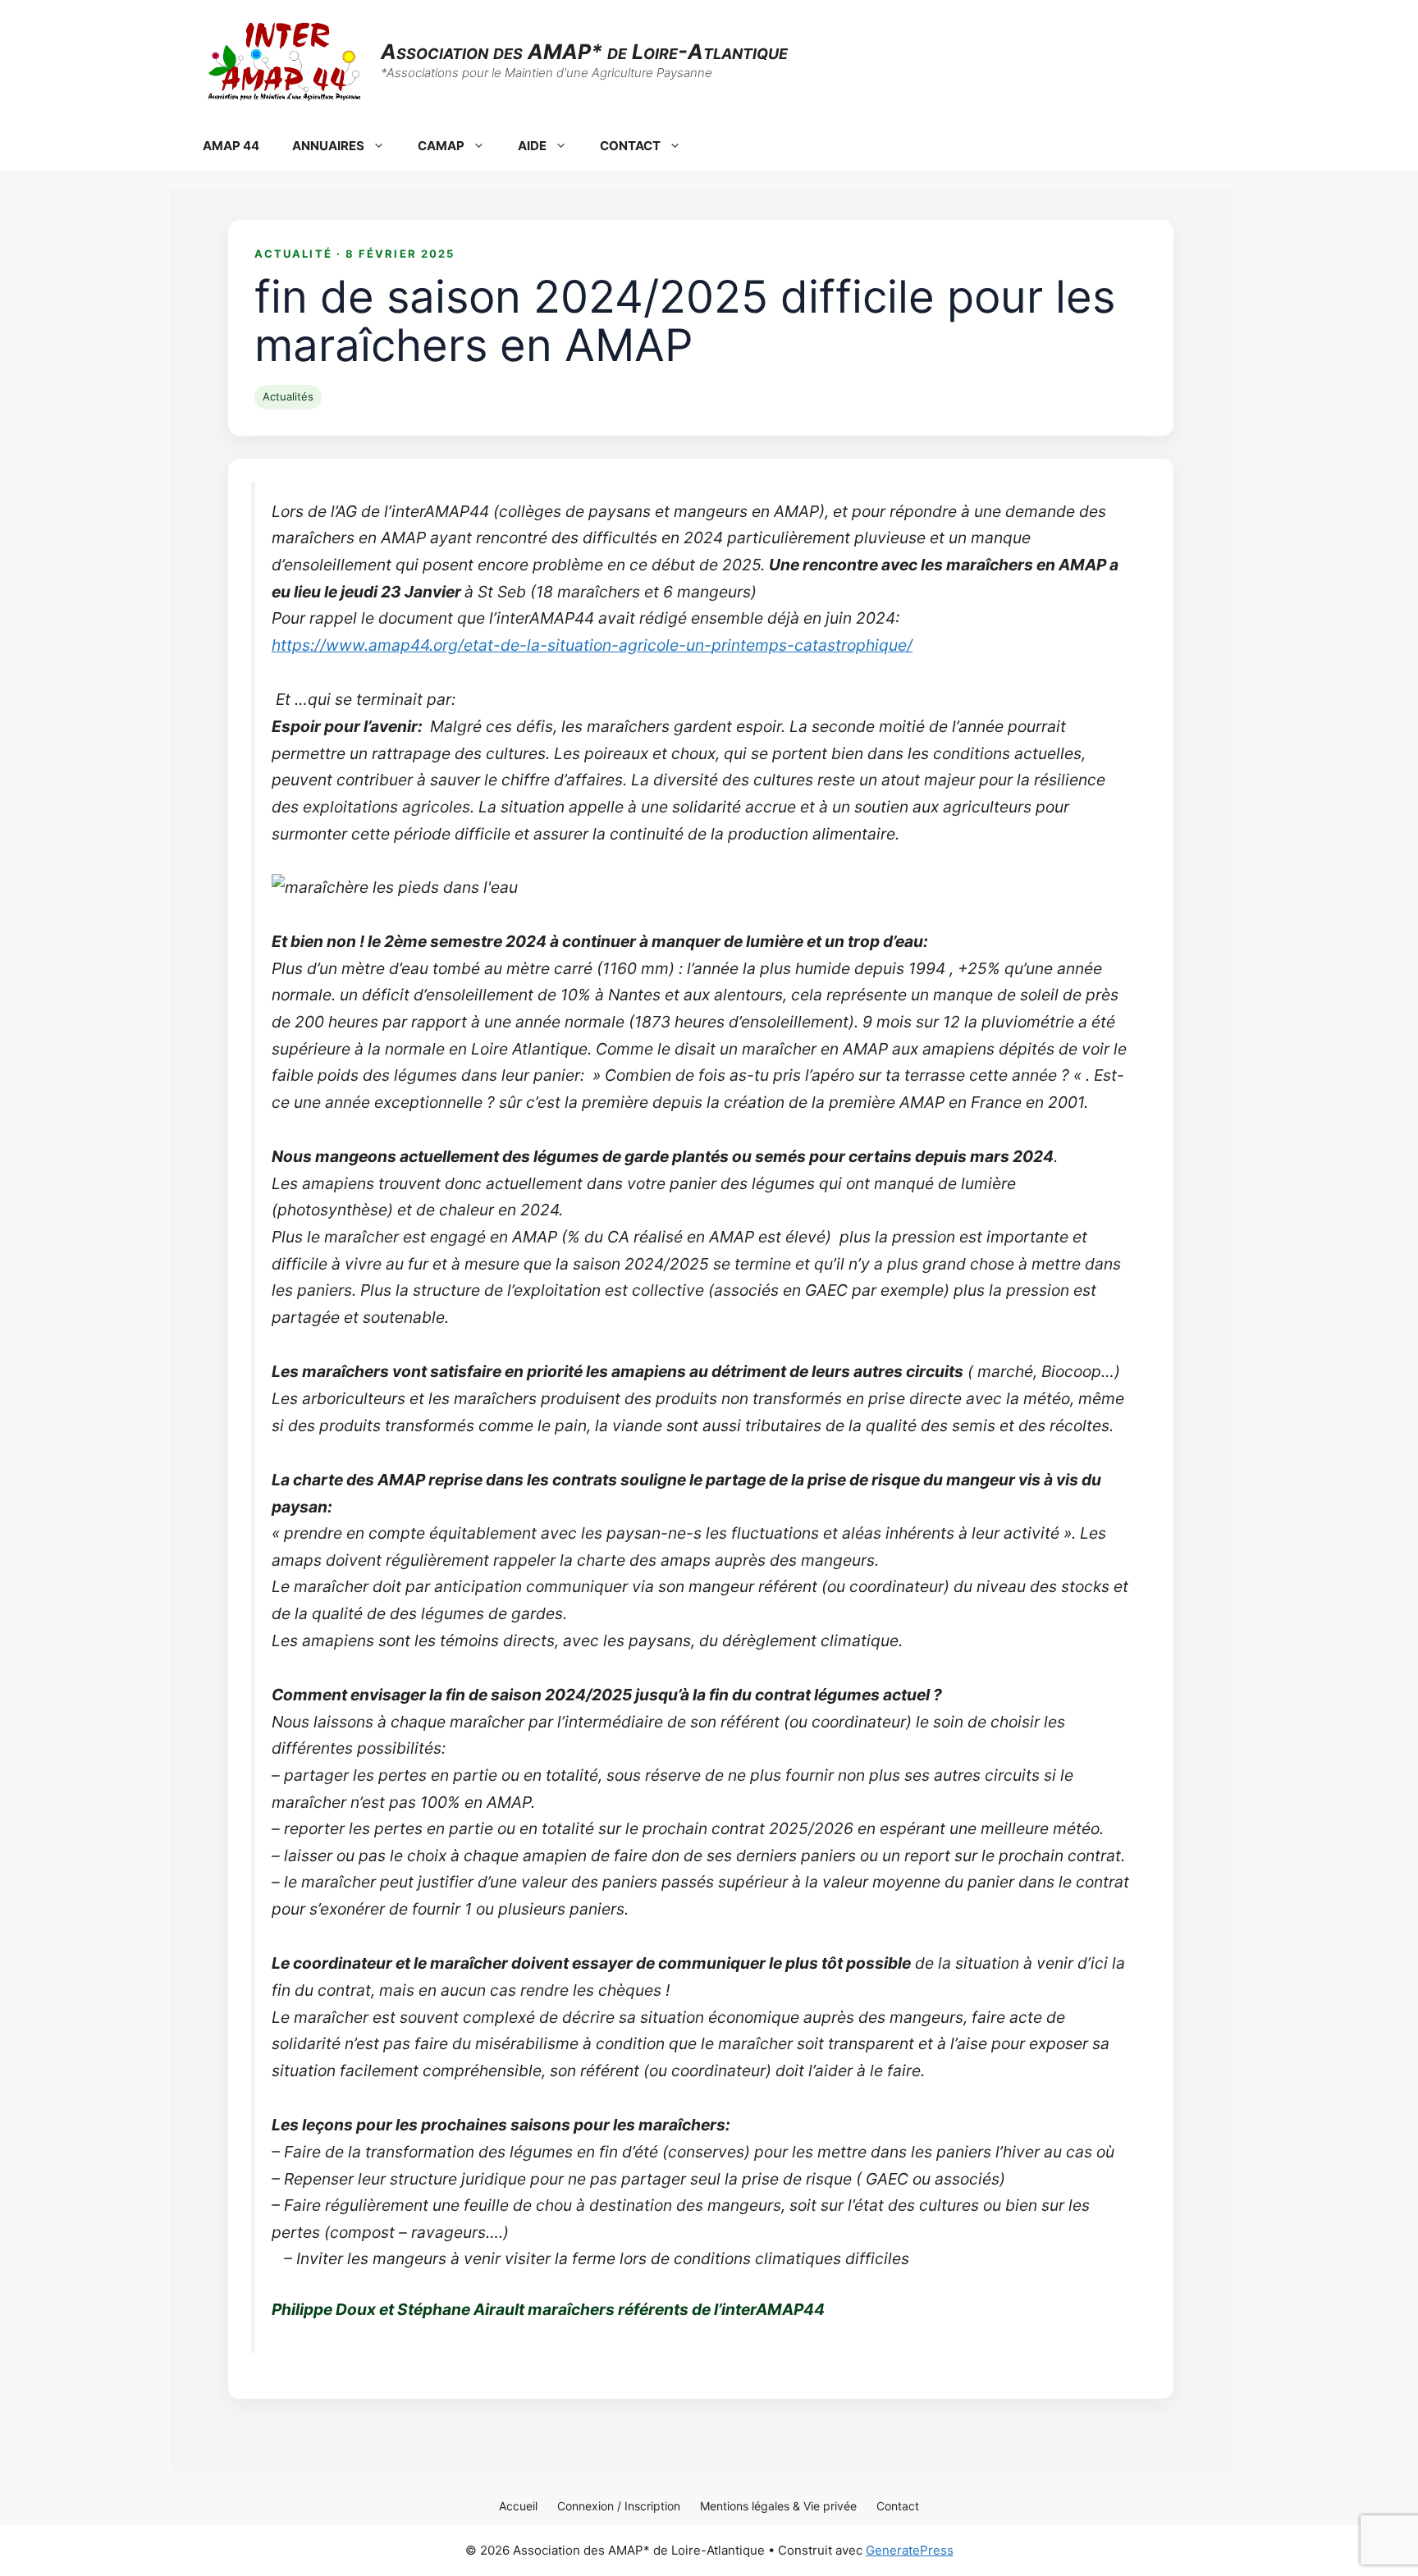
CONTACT (630, 146)
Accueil (518, 2506)
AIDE (532, 146)
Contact (898, 2506)
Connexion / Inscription (619, 2506)
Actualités (288, 396)
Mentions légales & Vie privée (778, 2506)
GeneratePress (910, 2550)
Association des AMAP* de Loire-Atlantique (584, 52)
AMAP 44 (231, 146)
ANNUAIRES (328, 146)
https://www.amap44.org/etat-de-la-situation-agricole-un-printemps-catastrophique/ (592, 645)
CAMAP (441, 146)
